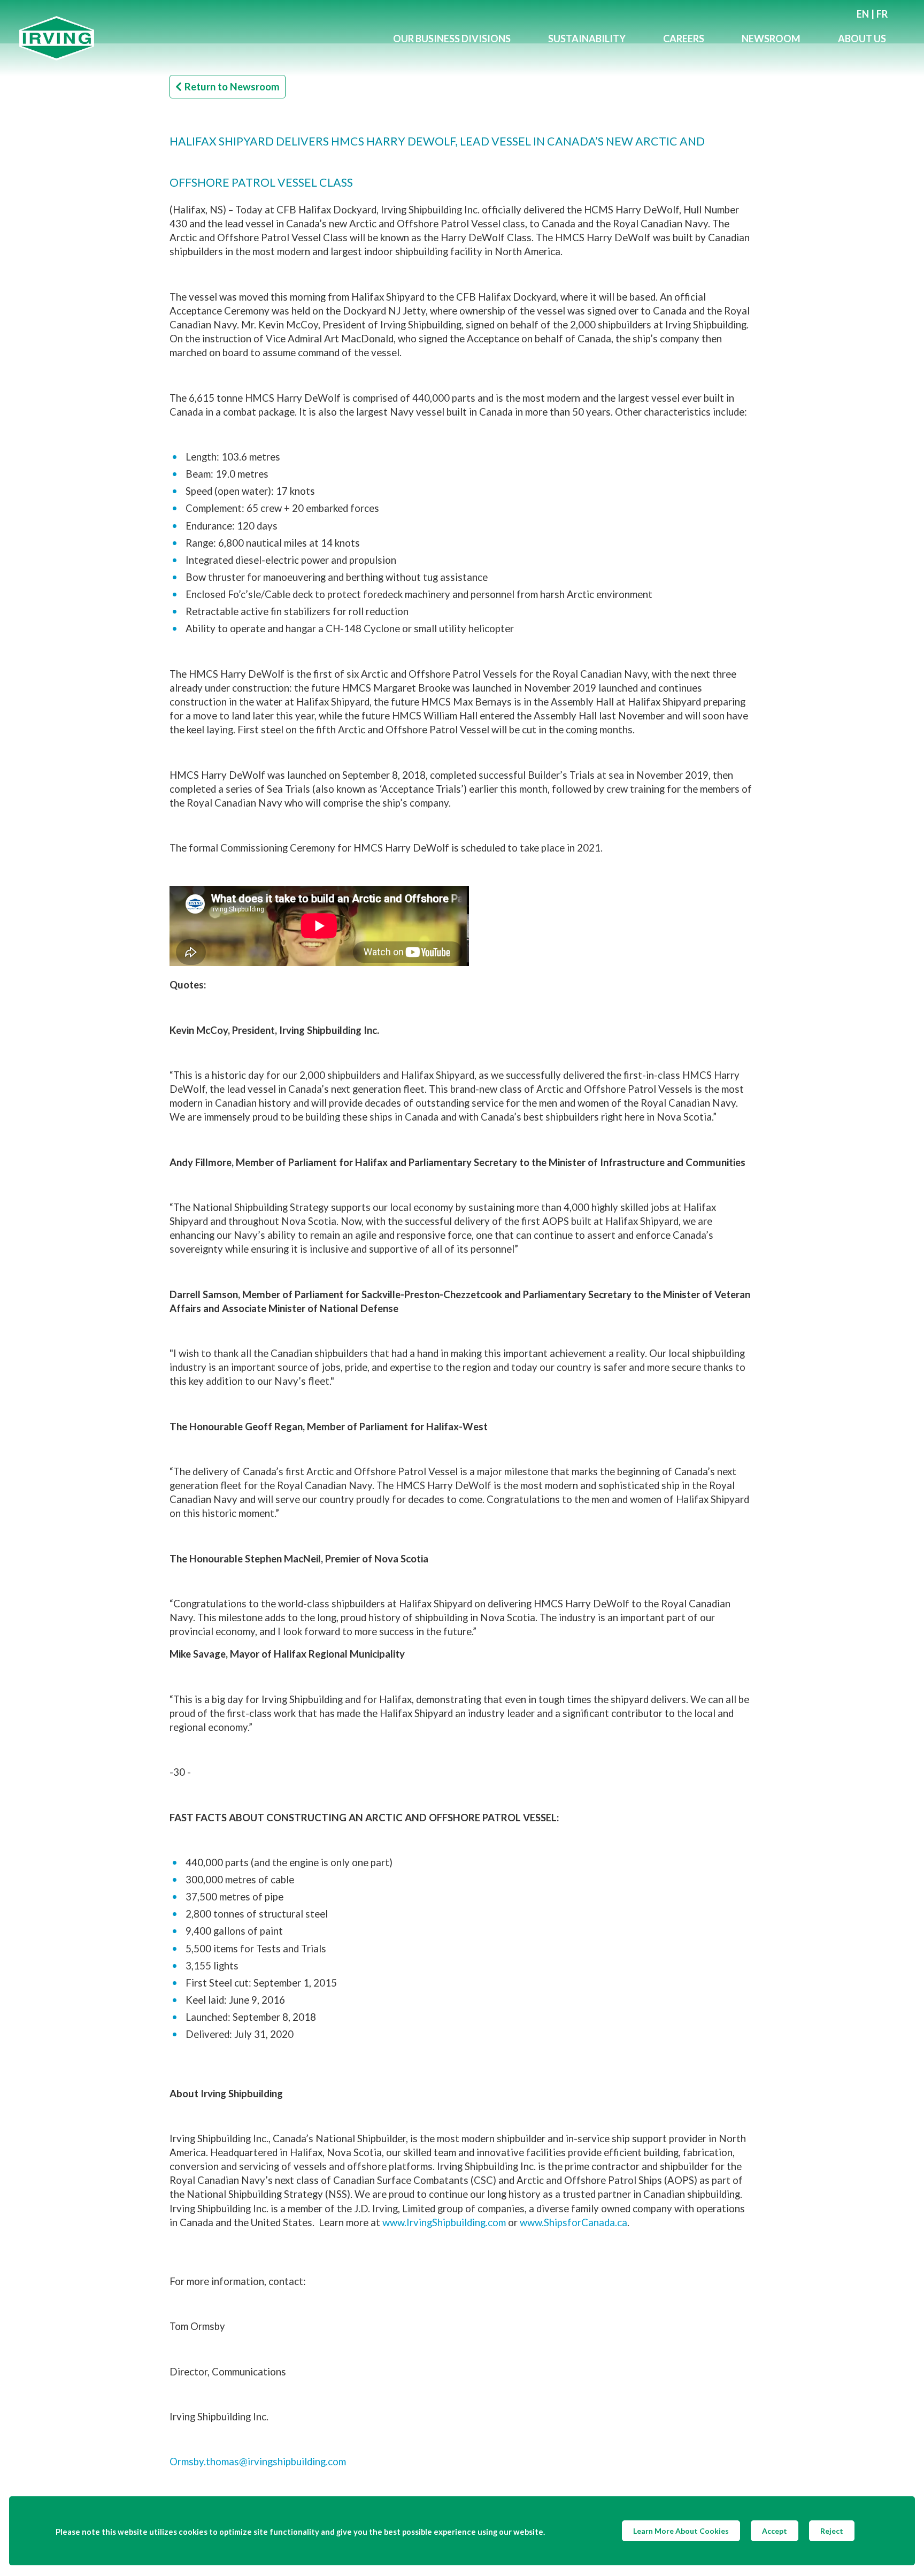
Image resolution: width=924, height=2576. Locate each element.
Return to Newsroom (232, 87)
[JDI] (197, 38)
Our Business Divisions (452, 39)
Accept (775, 2531)
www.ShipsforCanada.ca (573, 2222)
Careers (684, 39)
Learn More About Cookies (681, 2531)
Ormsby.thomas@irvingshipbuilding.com (258, 2462)
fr (882, 14)
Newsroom (771, 39)
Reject (832, 2531)
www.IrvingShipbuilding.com (444, 2222)
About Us (862, 39)
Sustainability (587, 39)
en (863, 14)
